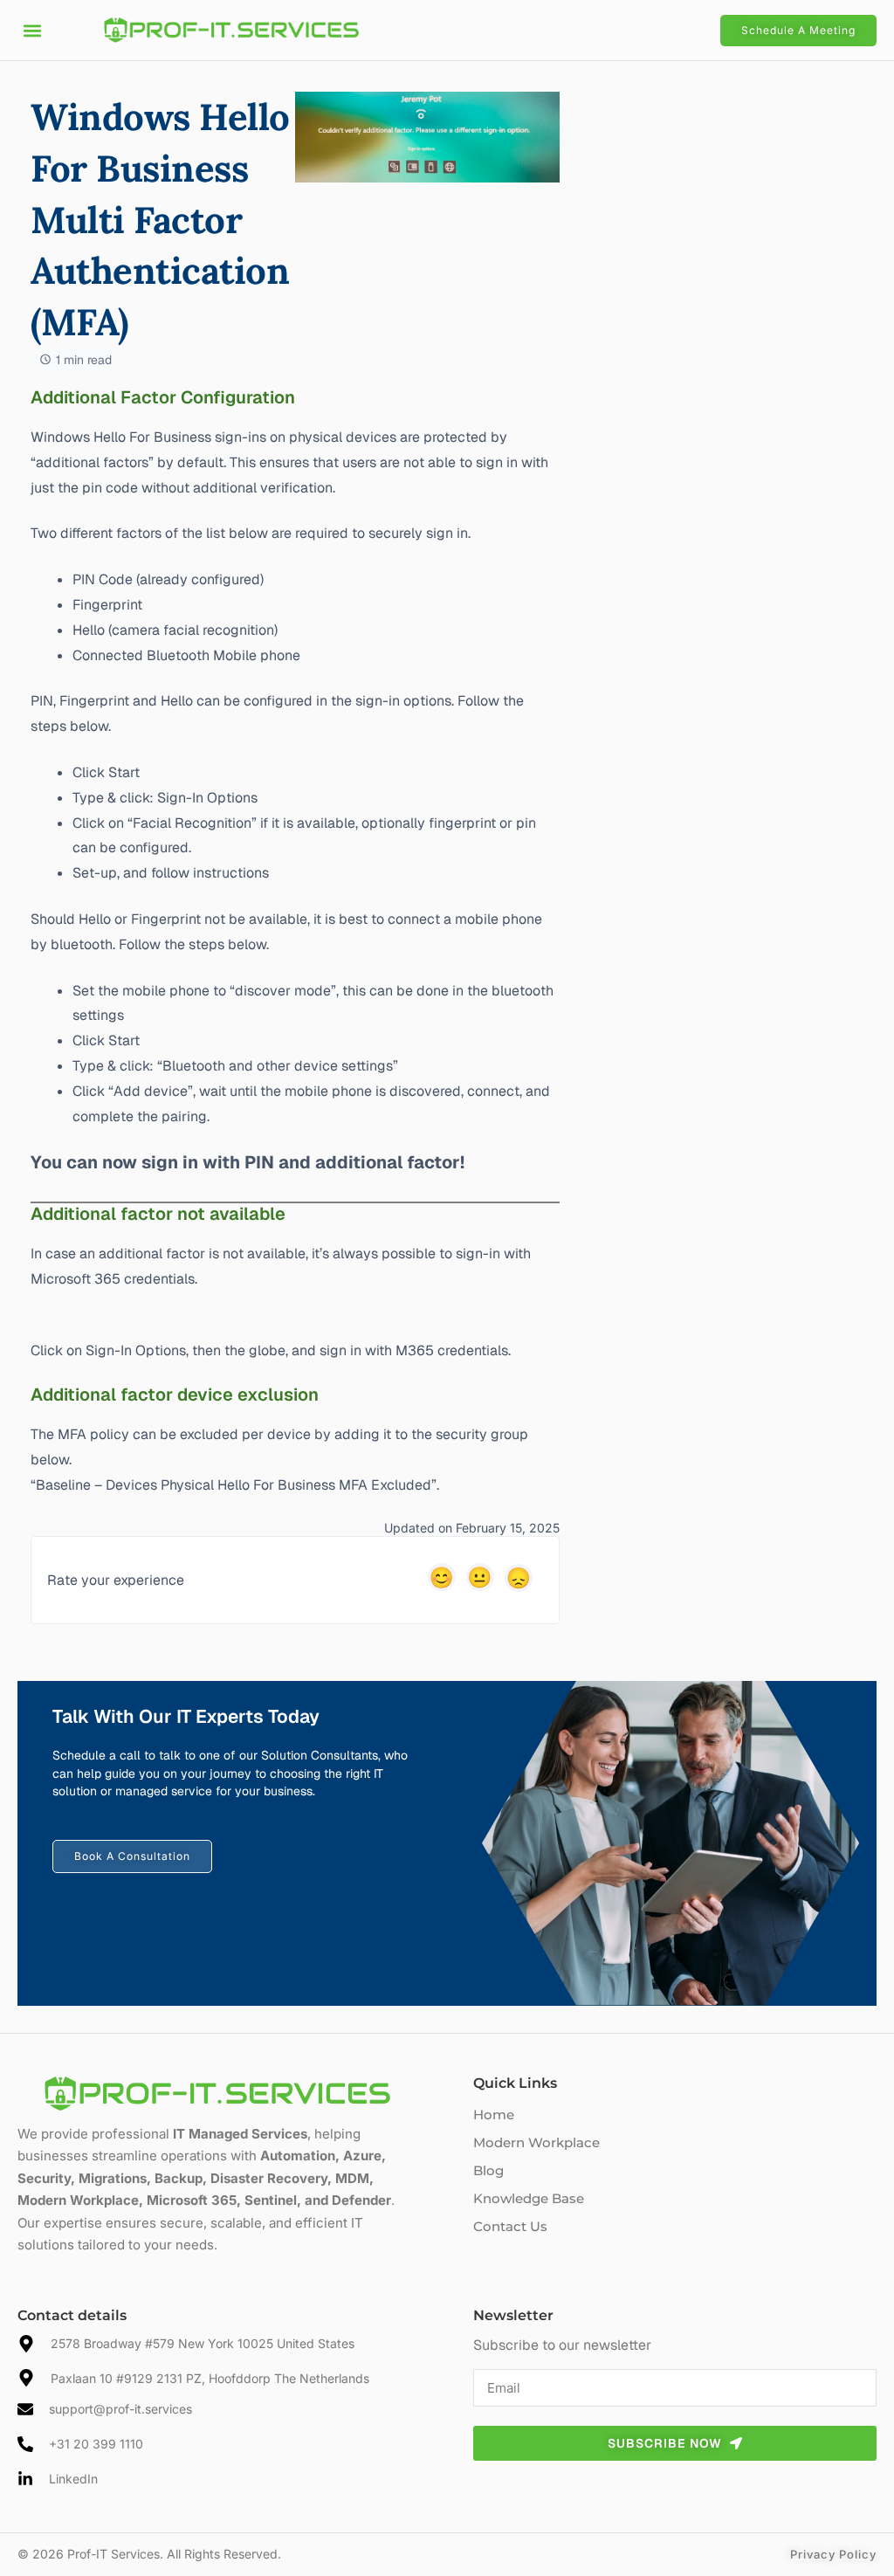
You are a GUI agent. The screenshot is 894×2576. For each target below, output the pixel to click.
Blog (488, 2170)
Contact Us (510, 2226)
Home (494, 2115)
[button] (32, 30)
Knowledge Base (529, 2198)
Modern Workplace (536, 2142)
